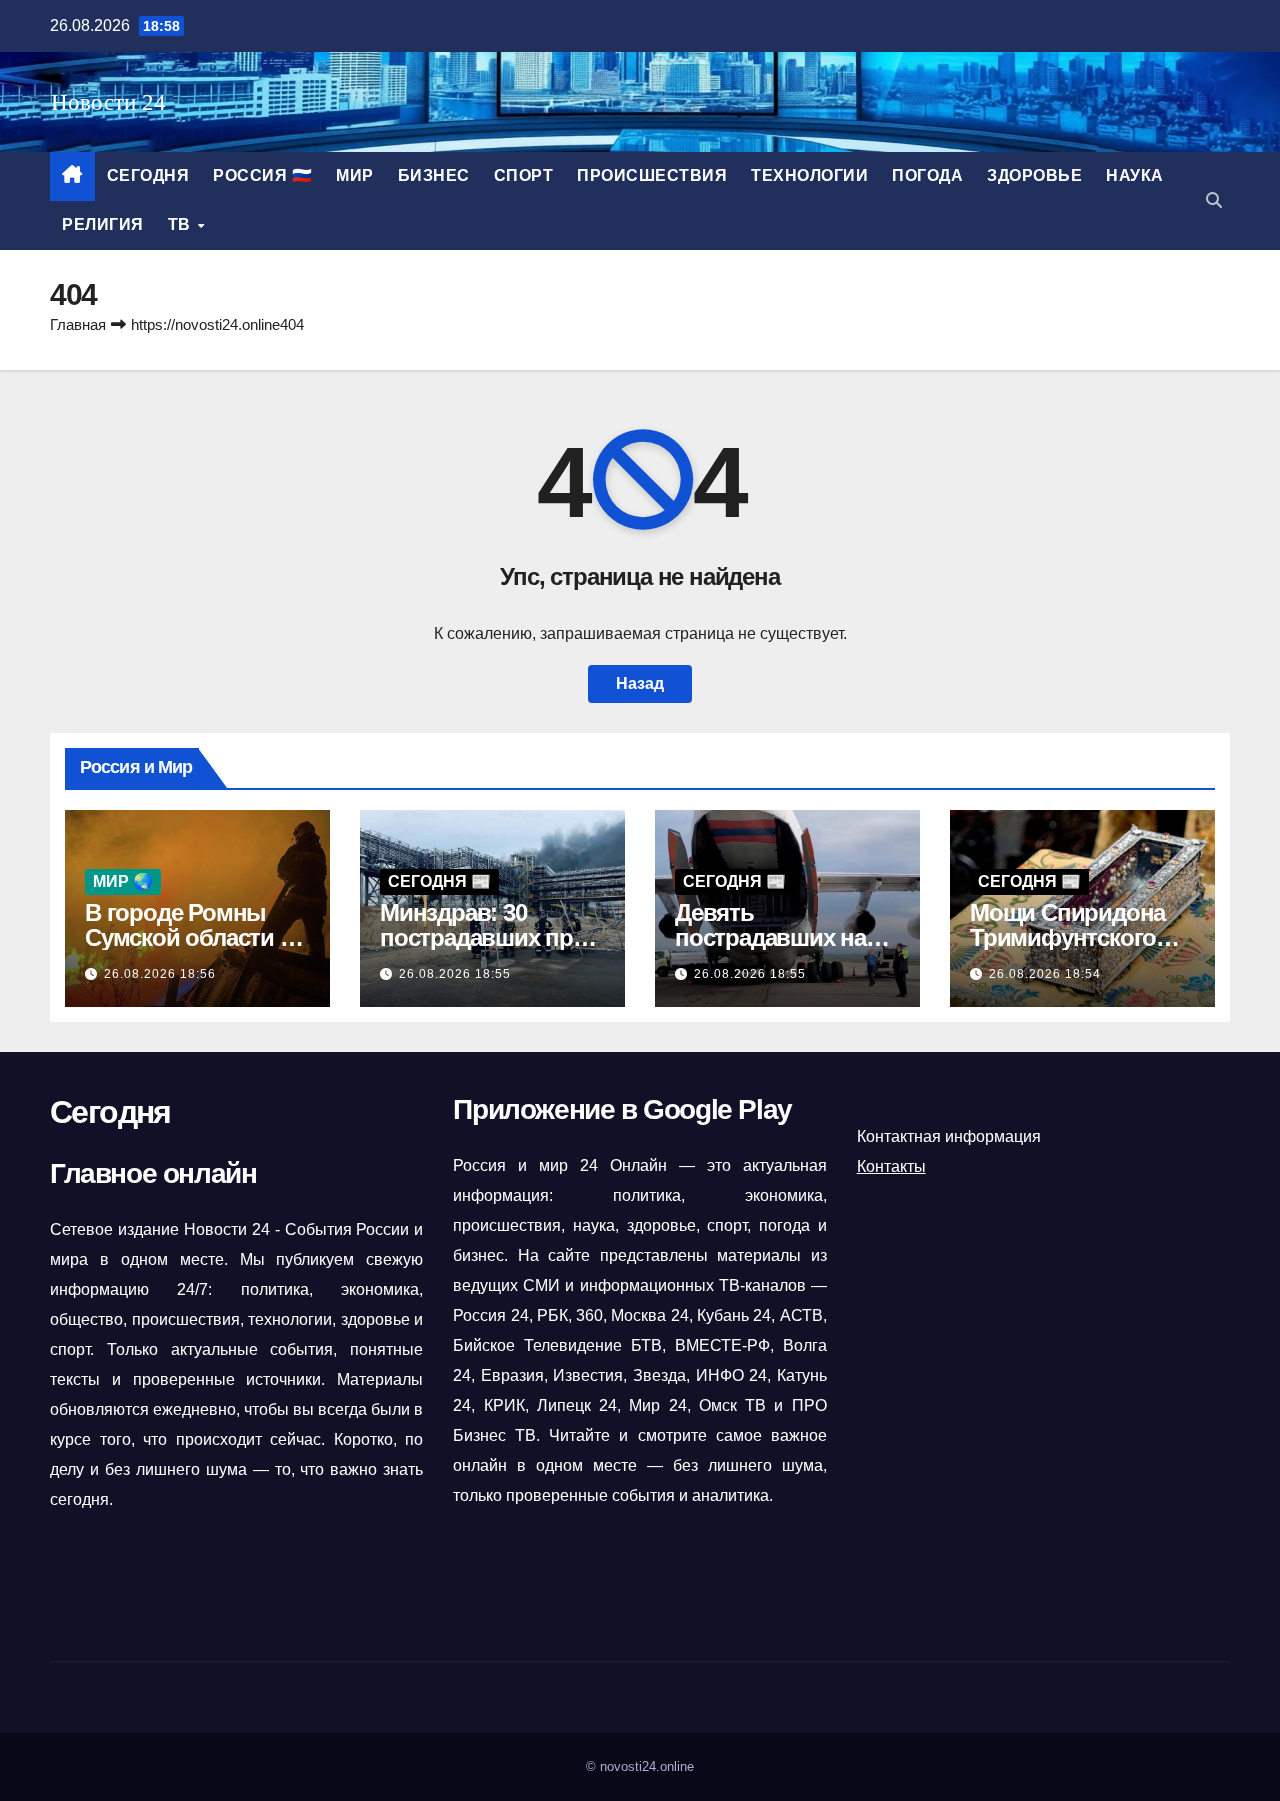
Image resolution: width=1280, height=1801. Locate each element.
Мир (355, 175)
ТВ (182, 224)
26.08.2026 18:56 (160, 974)
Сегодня (148, 175)
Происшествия (652, 175)
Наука (1135, 175)
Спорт (524, 175)
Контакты (891, 1166)
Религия (103, 224)
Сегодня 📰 (439, 881)
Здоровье (1034, 175)
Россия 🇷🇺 (262, 175)
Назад (640, 683)
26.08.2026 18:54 (1045, 974)
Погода (927, 175)
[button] (1214, 200)
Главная (78, 324)
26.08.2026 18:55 (455, 974)
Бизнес (434, 175)
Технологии (809, 175)
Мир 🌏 (123, 881)
